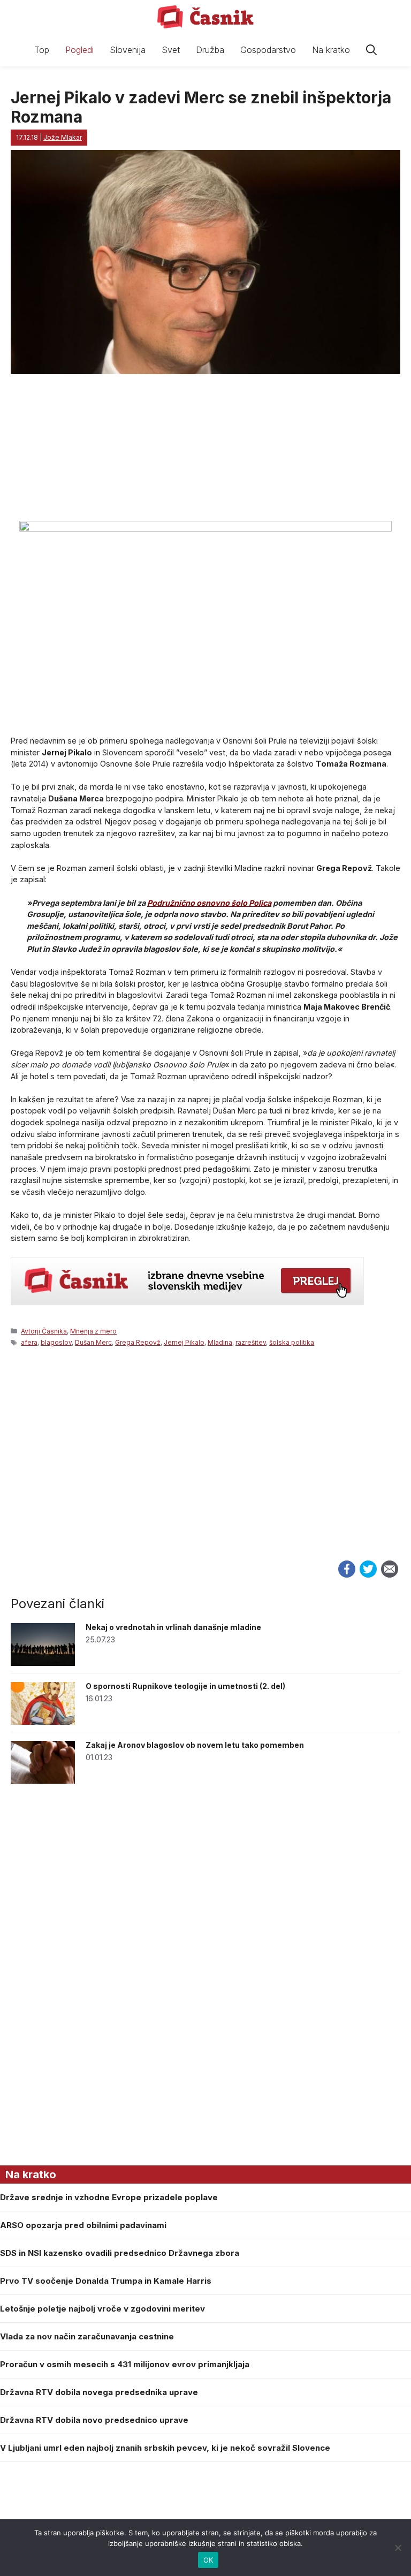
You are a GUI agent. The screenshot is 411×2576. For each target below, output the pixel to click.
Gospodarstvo (268, 50)
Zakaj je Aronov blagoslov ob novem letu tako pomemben (195, 1745)
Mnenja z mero (93, 1331)
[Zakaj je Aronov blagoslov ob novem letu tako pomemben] (43, 1781)
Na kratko (331, 50)
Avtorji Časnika (44, 1331)
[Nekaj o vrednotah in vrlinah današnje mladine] (43, 1663)
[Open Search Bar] (371, 50)
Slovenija (128, 50)
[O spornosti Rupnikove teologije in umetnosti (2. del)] (43, 1722)
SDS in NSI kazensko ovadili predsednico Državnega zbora (120, 2253)
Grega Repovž (138, 1342)
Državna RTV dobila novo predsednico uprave (94, 2420)
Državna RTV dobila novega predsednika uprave (99, 2392)
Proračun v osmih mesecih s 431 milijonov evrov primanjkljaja (125, 2364)
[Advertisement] (205, 1465)
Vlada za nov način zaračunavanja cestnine (87, 2336)
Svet (171, 50)
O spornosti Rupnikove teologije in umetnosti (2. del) (185, 1686)
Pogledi (79, 50)
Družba (210, 50)
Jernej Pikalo (184, 1342)
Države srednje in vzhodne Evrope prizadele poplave (109, 2197)
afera (29, 1342)
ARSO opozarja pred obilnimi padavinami (83, 2225)
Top (42, 50)
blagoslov (56, 1342)
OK (208, 2560)
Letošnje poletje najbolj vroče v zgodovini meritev (102, 2309)
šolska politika (292, 1342)
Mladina (220, 1342)
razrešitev (251, 1342)
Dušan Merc (93, 1342)
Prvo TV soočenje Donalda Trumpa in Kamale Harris (106, 2281)
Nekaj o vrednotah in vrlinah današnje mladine (173, 1627)
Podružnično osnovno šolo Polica (209, 903)
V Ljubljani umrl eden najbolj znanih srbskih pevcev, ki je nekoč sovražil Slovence (165, 2448)
